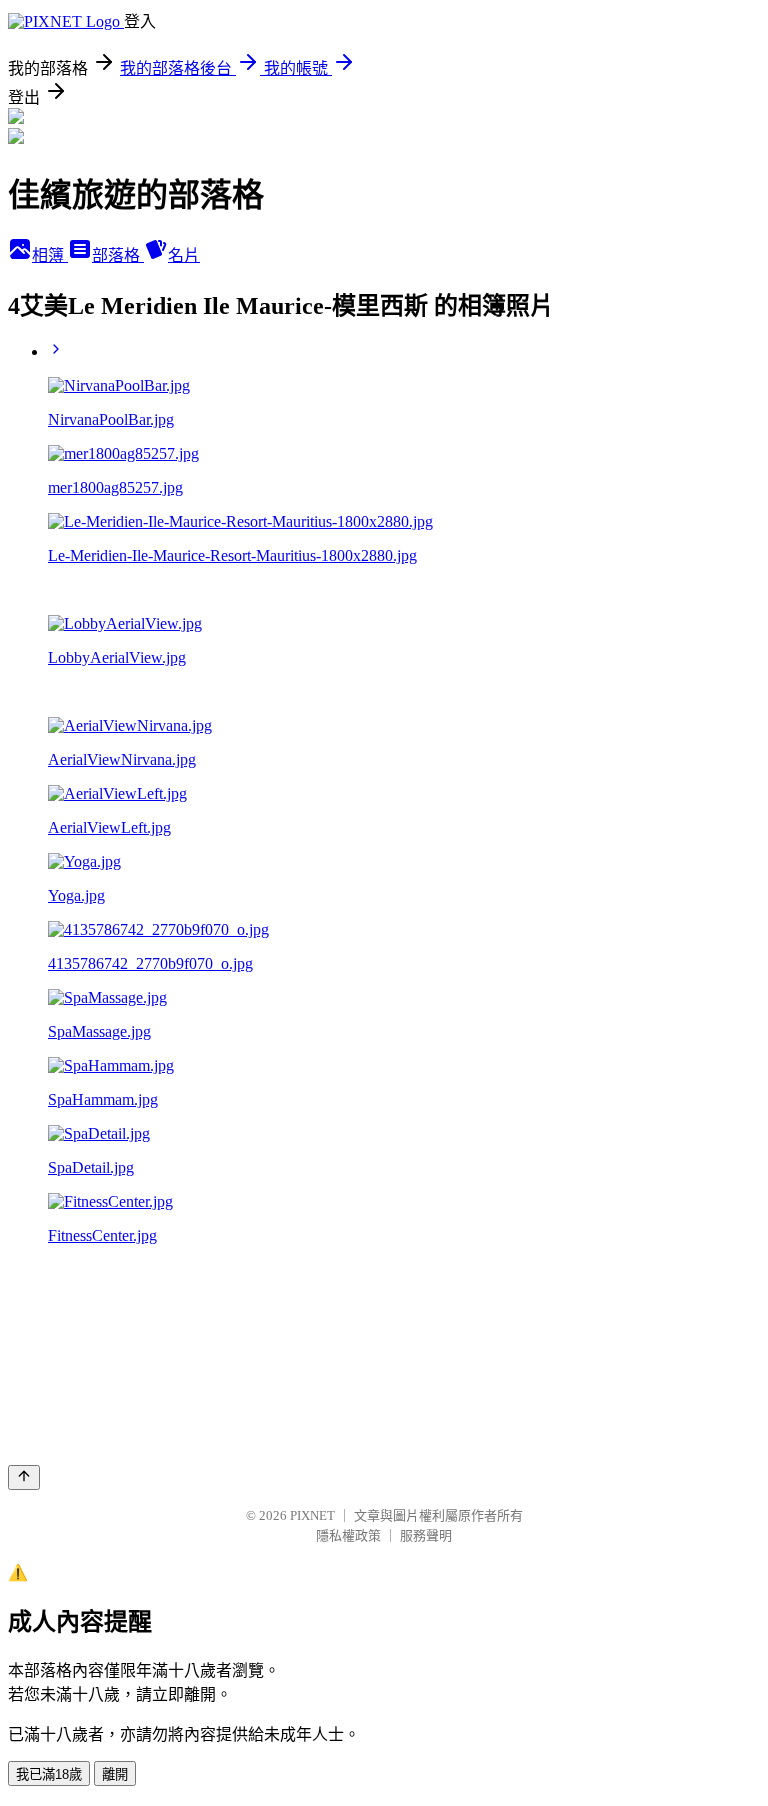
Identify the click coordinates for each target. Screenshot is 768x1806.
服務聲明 (426, 1535)
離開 (115, 1774)
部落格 (118, 255)
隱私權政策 (348, 1535)
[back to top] (24, 1477)
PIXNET (312, 1515)
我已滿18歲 (49, 1774)
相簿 (50, 255)
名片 (184, 255)
